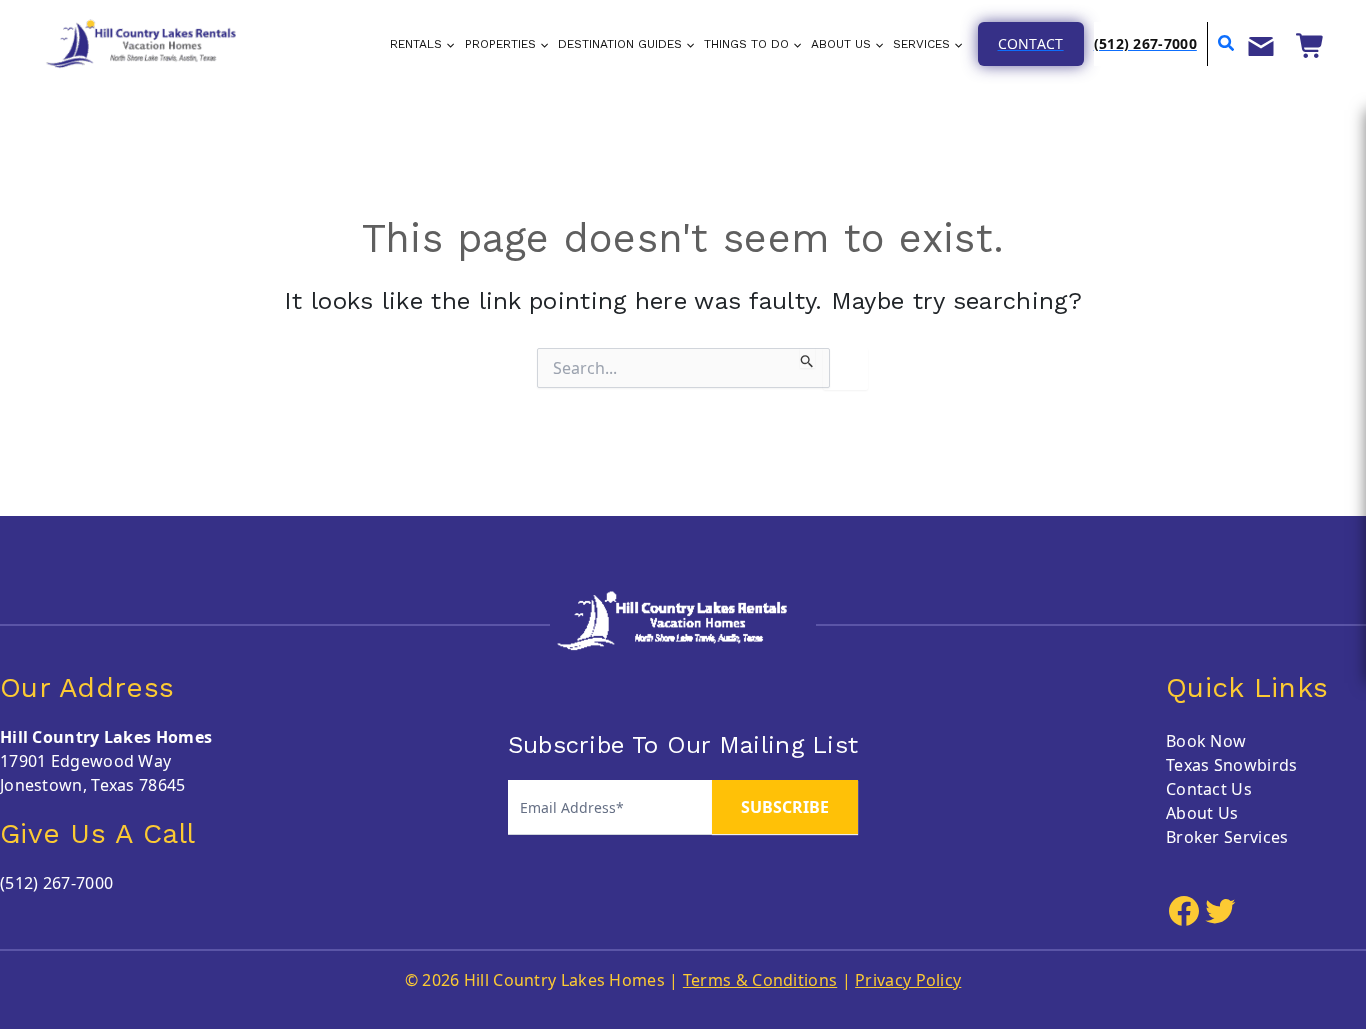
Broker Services (1227, 837)
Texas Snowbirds (1232, 765)
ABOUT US (841, 44)
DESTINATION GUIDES (620, 44)
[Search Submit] (807, 358)
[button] (1031, 44)
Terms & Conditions (760, 980)
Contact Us (1209, 789)
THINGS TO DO (746, 44)
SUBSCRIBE (785, 807)
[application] (448, 44)
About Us (1202, 813)
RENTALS (416, 44)
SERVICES (921, 44)
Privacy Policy (908, 980)
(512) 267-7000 (56, 883)
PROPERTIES (500, 44)
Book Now (1206, 741)
